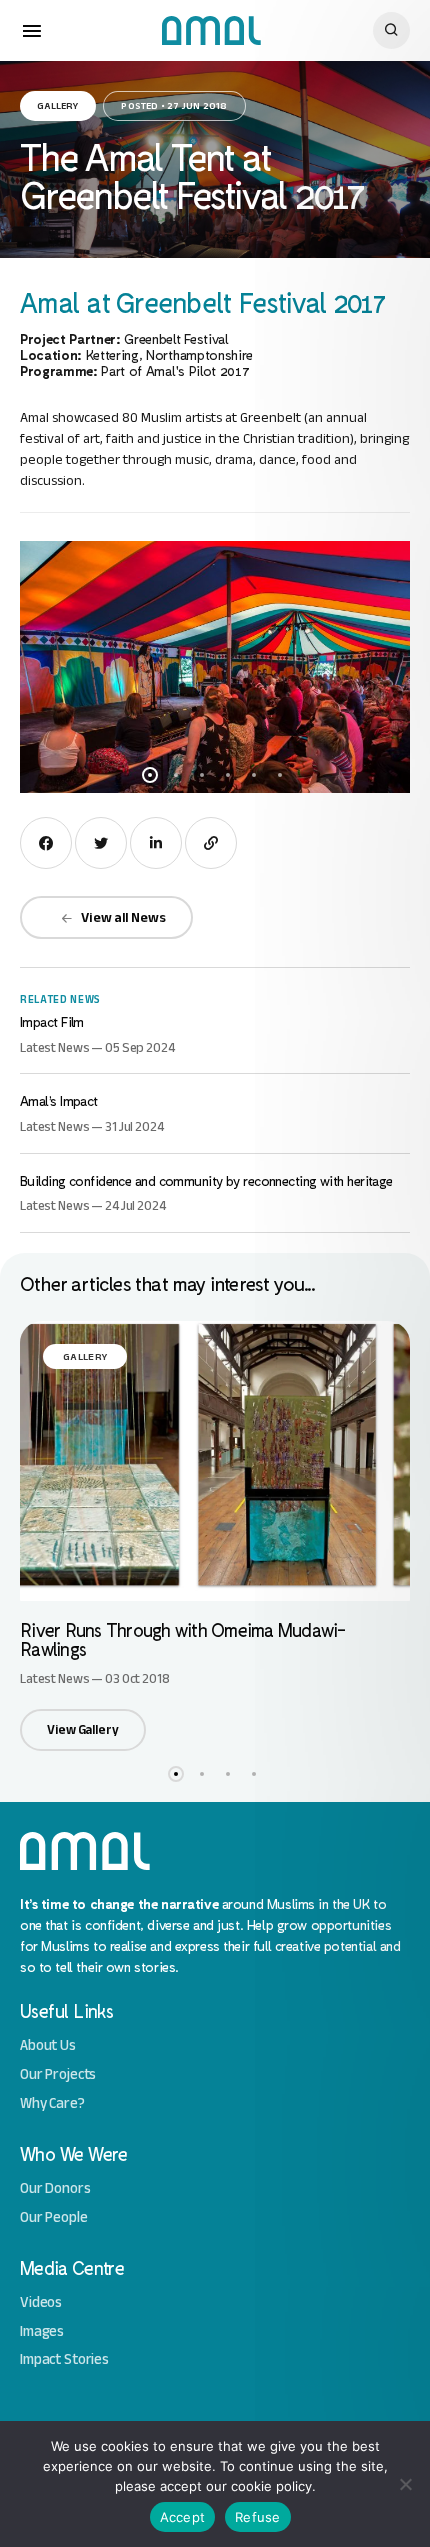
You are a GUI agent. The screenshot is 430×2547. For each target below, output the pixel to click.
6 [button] (280, 775)
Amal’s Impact (59, 1100)
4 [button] (228, 775)
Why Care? (52, 2103)
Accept (183, 2517)
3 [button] (202, 775)
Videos (41, 2302)
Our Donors (55, 2188)
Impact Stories (64, 2359)
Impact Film (52, 1021)
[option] (215, 667)
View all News (123, 917)
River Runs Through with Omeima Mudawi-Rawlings (183, 1639)
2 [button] (176, 775)
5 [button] (254, 775)
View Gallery (82, 1729)
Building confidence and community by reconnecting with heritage (206, 1180)
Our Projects (58, 2074)
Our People (54, 2217)
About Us (48, 2045)
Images (42, 2331)
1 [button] (150, 775)
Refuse (258, 2517)
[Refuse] (405, 2484)
